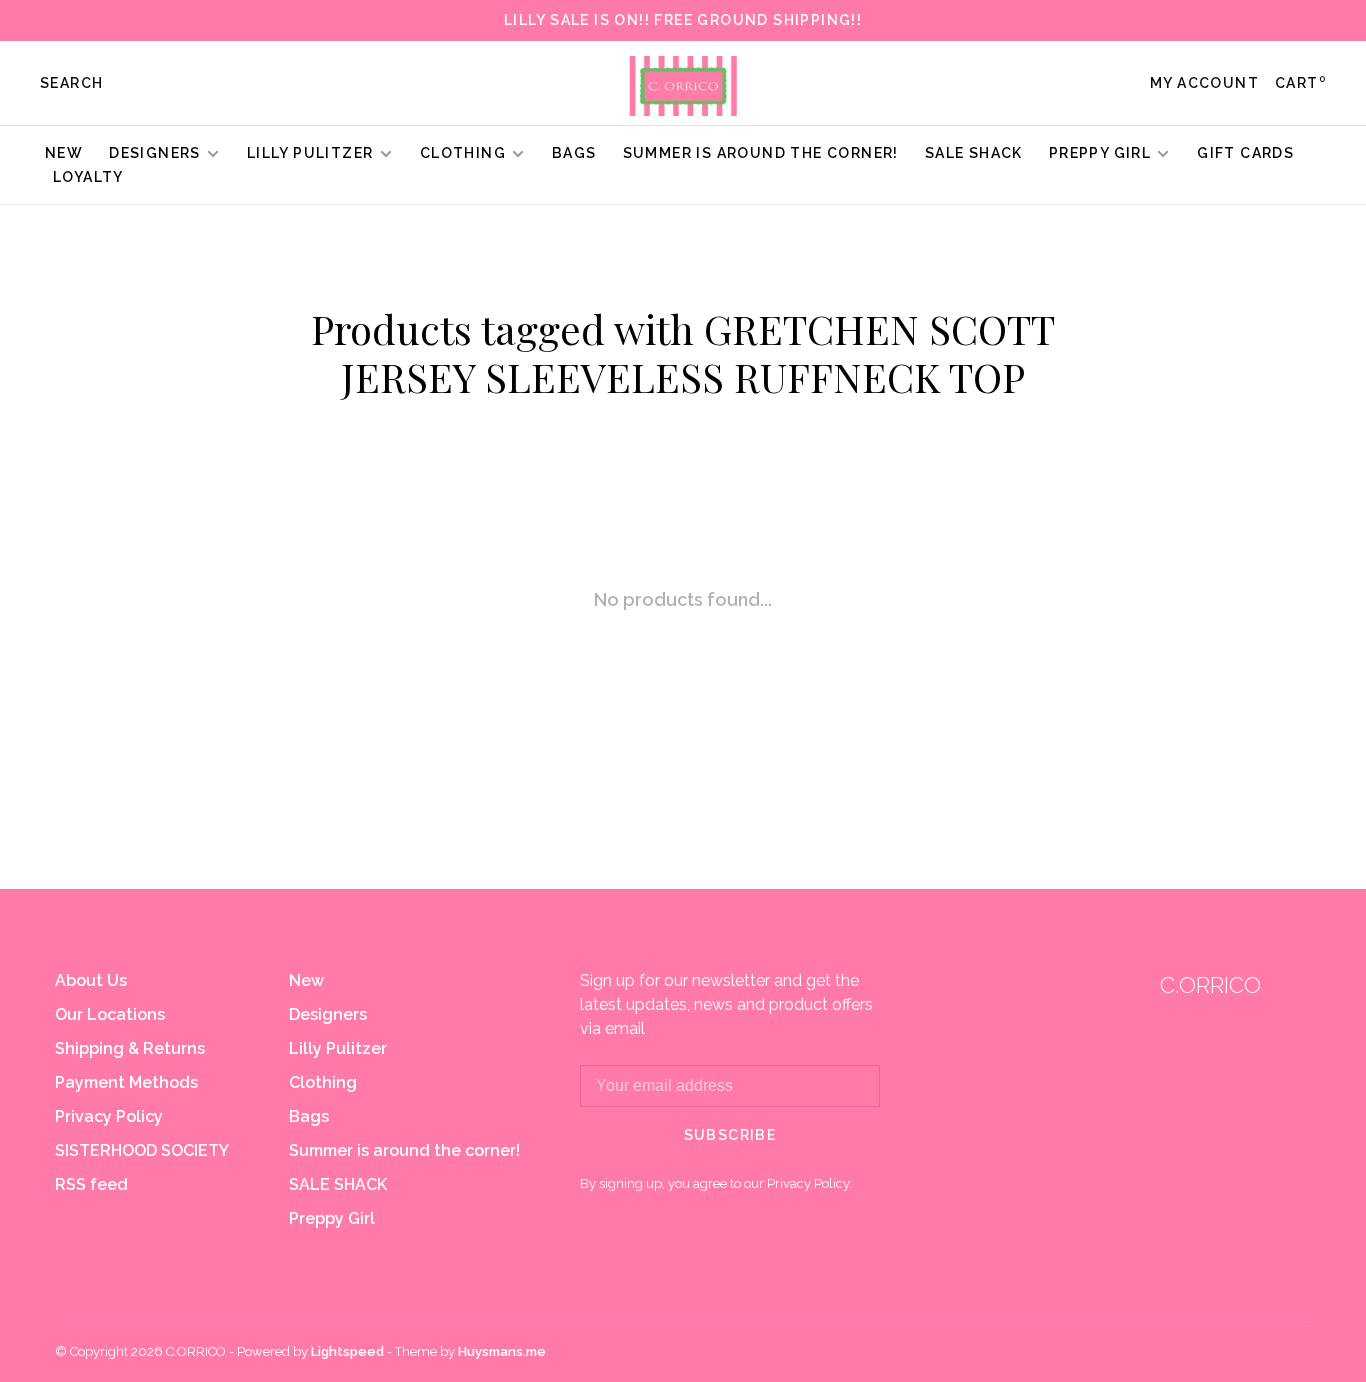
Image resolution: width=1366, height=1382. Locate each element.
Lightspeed (347, 1351)
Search (71, 83)
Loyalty (88, 177)
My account (1204, 83)
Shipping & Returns (130, 1048)
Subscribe (730, 1135)
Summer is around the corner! (761, 153)
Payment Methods (126, 1082)
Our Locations (110, 1014)
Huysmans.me (502, 1351)
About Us (91, 980)
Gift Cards (1245, 153)
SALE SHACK (974, 153)
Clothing (463, 153)
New (64, 153)
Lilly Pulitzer (312, 153)
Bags (574, 153)
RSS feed (91, 1184)
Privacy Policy (109, 1116)
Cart (1300, 83)
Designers (155, 153)
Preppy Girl (1100, 153)
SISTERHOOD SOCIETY (142, 1150)
